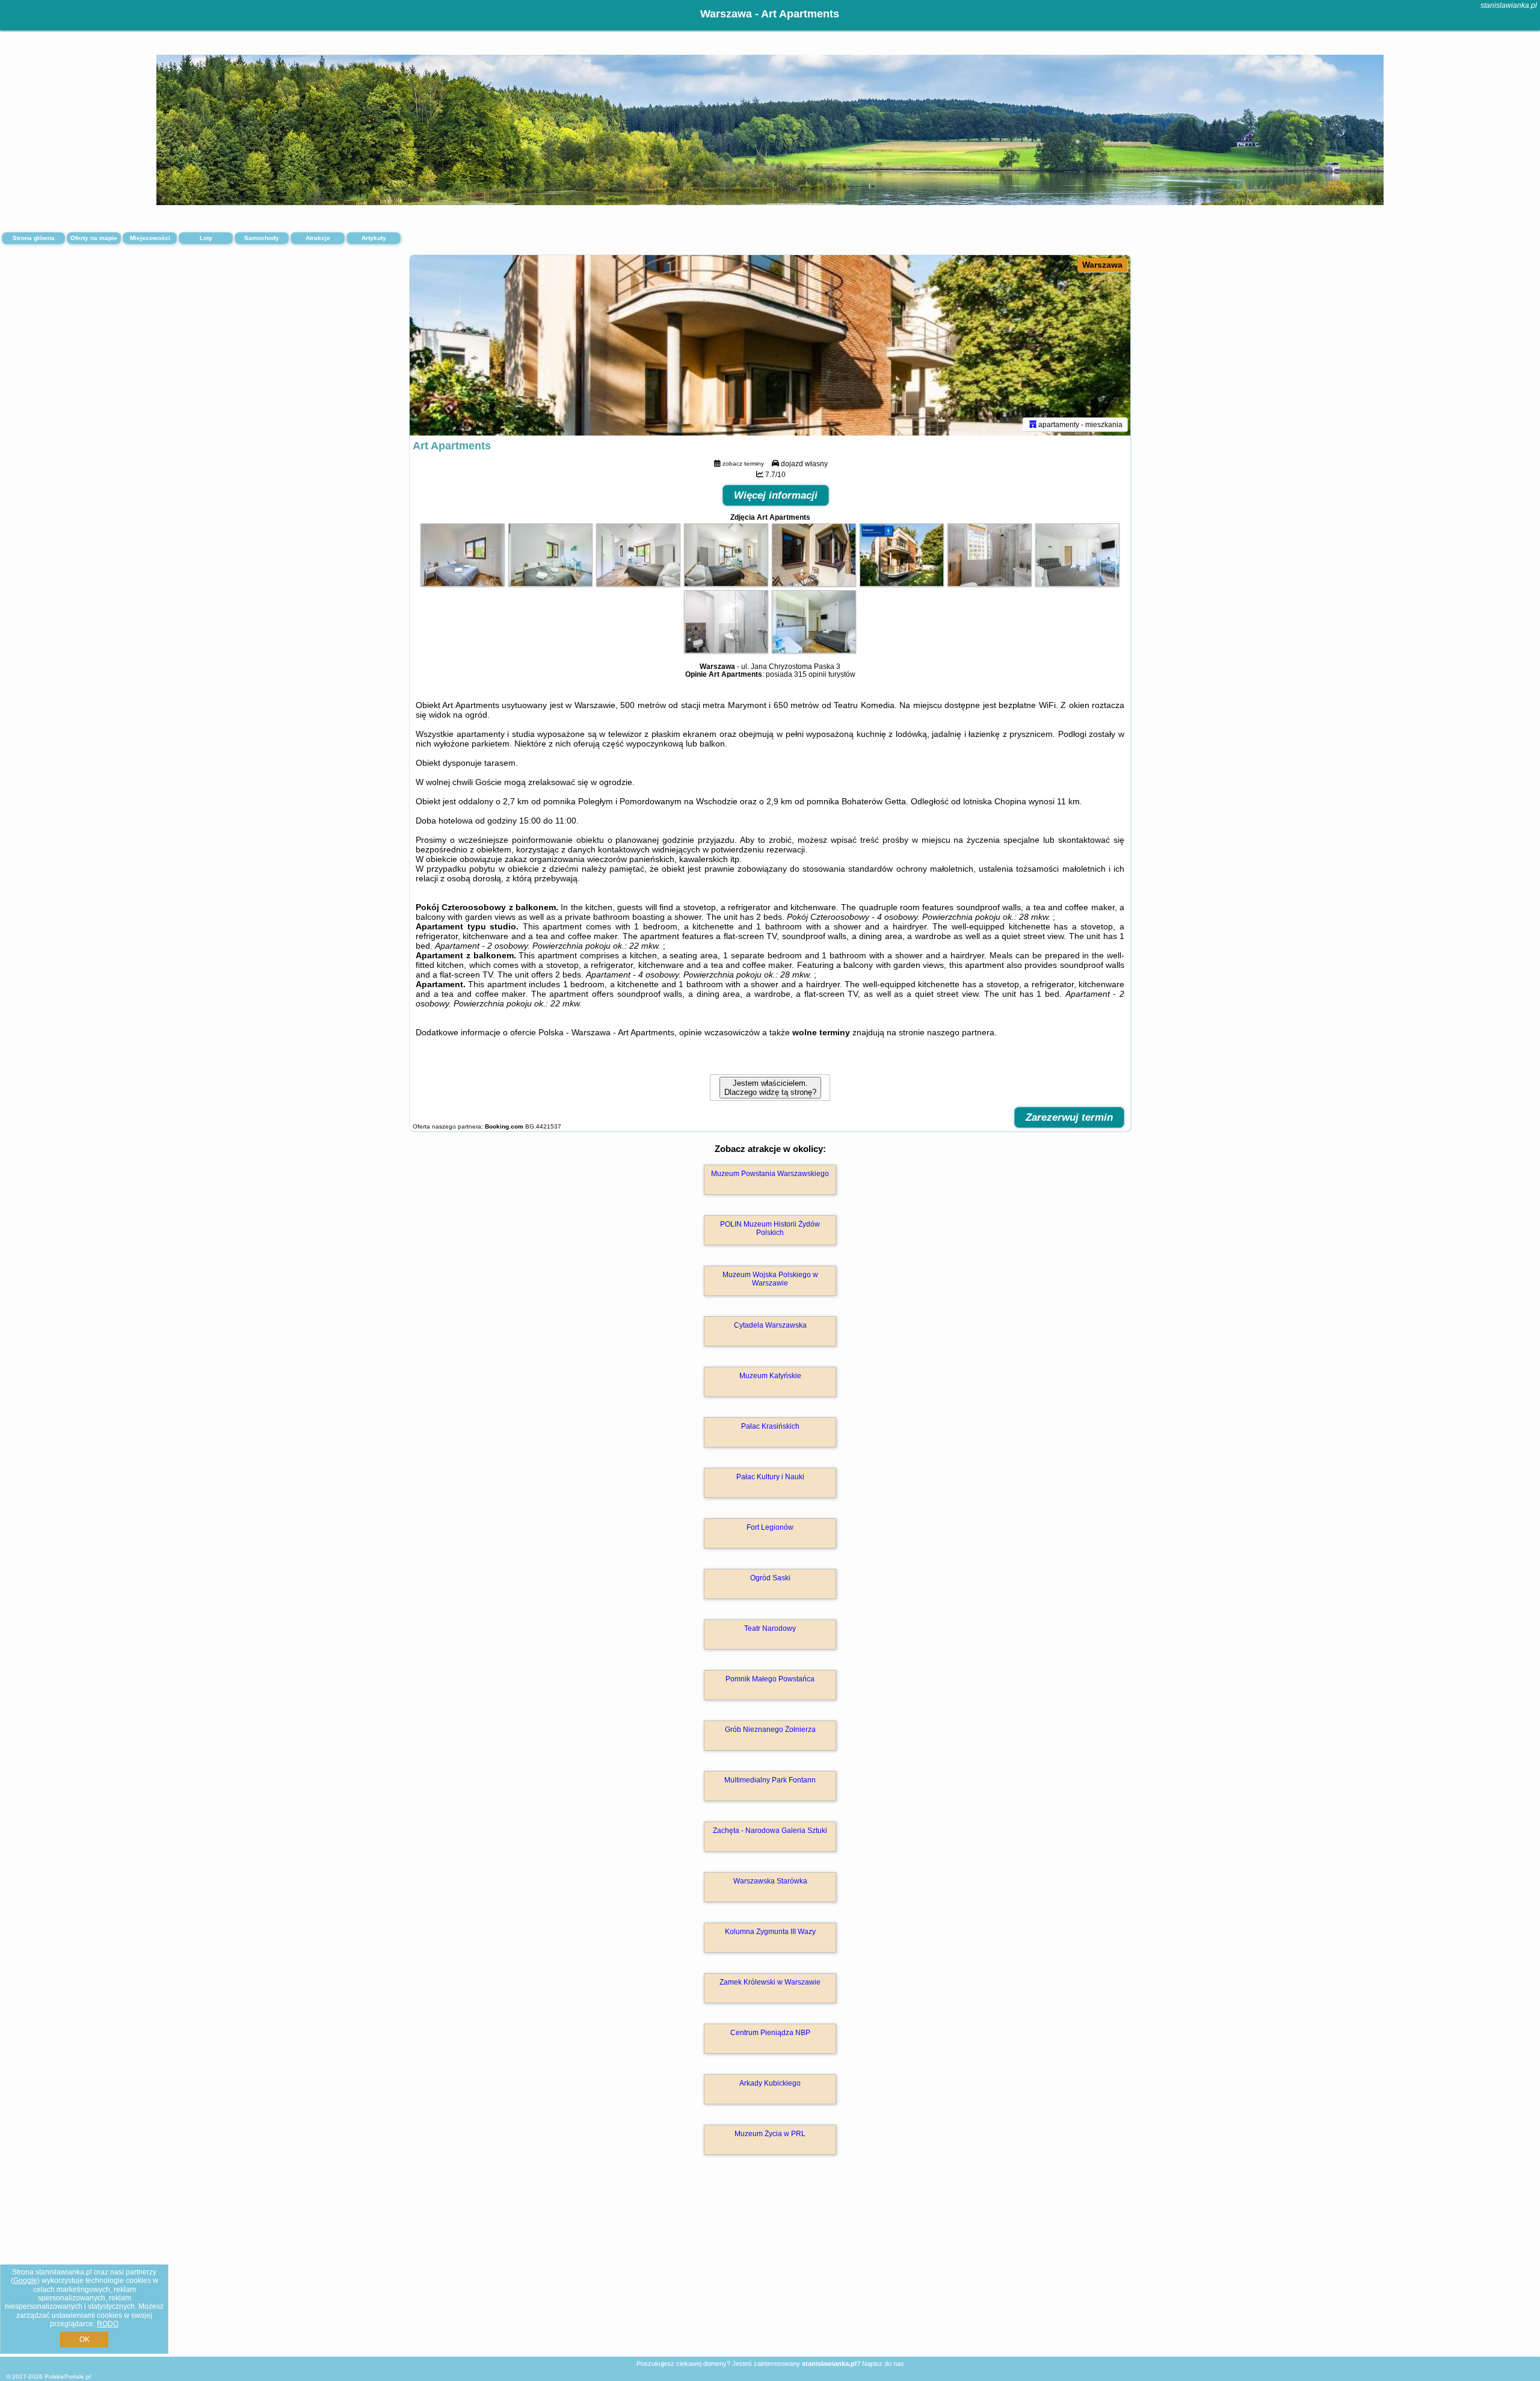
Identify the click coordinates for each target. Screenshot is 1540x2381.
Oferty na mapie (94, 238)
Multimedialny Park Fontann (770, 1780)
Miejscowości (150, 238)
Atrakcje (318, 238)
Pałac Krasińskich (770, 1426)
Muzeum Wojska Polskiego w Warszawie (770, 1279)
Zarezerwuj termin (1069, 1117)
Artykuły (374, 238)
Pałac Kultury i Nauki (770, 1477)
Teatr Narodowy (770, 1628)
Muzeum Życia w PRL (770, 2134)
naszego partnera (961, 1032)
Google (25, 2281)
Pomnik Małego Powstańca (770, 1679)
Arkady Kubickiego (770, 2083)
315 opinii (810, 674)
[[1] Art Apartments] (770, 345)
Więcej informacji (776, 495)
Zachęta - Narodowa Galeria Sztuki (770, 1831)
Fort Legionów (770, 1527)
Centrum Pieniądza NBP (770, 2033)
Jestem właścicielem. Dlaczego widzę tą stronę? (770, 1088)
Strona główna (34, 238)
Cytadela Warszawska (770, 1325)
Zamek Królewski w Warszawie (770, 1982)
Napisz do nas (883, 2364)
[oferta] (1033, 424)
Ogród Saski (770, 1578)
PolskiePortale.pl (68, 2376)
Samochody (262, 238)
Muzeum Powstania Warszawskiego (770, 1174)
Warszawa (1102, 265)
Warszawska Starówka (770, 1881)
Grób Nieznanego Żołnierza (770, 1730)
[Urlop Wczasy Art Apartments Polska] (463, 584)
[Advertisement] (770, 2269)
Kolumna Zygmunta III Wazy (770, 1932)
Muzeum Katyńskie (770, 1376)
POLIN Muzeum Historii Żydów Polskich (770, 1228)
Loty (206, 238)
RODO (108, 2324)
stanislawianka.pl (1509, 5)
